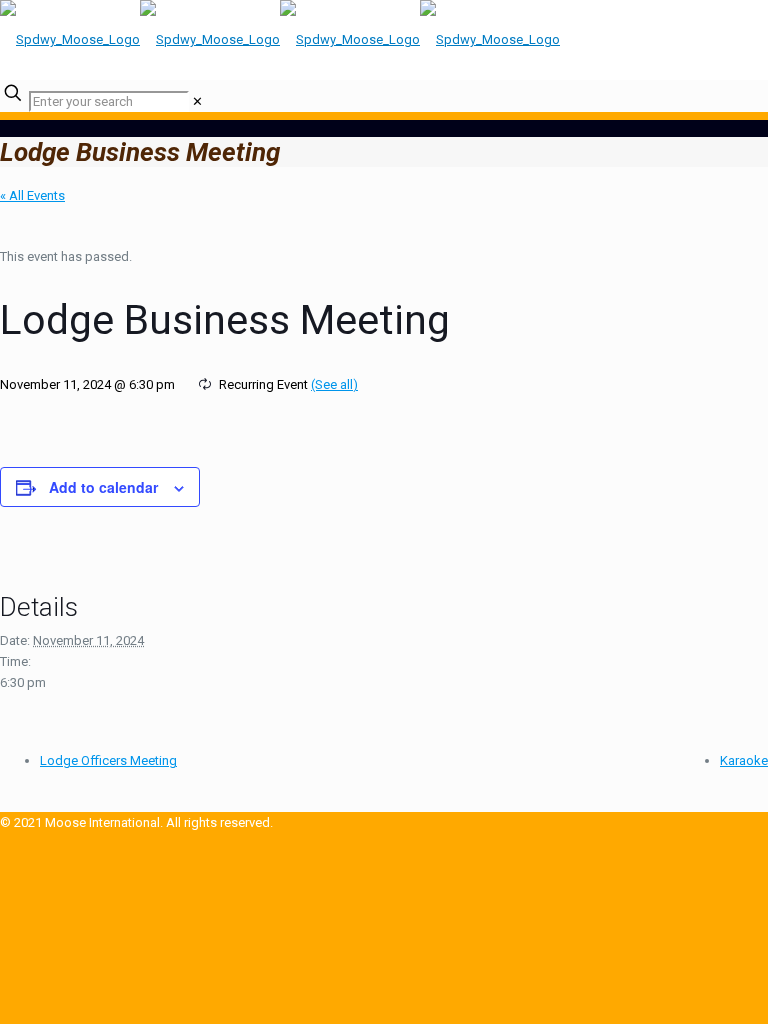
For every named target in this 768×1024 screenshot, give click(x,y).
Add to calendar (103, 487)
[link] (197, 101)
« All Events (32, 195)
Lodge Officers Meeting (108, 760)
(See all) (334, 384)
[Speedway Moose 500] (280, 39)
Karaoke (744, 760)
